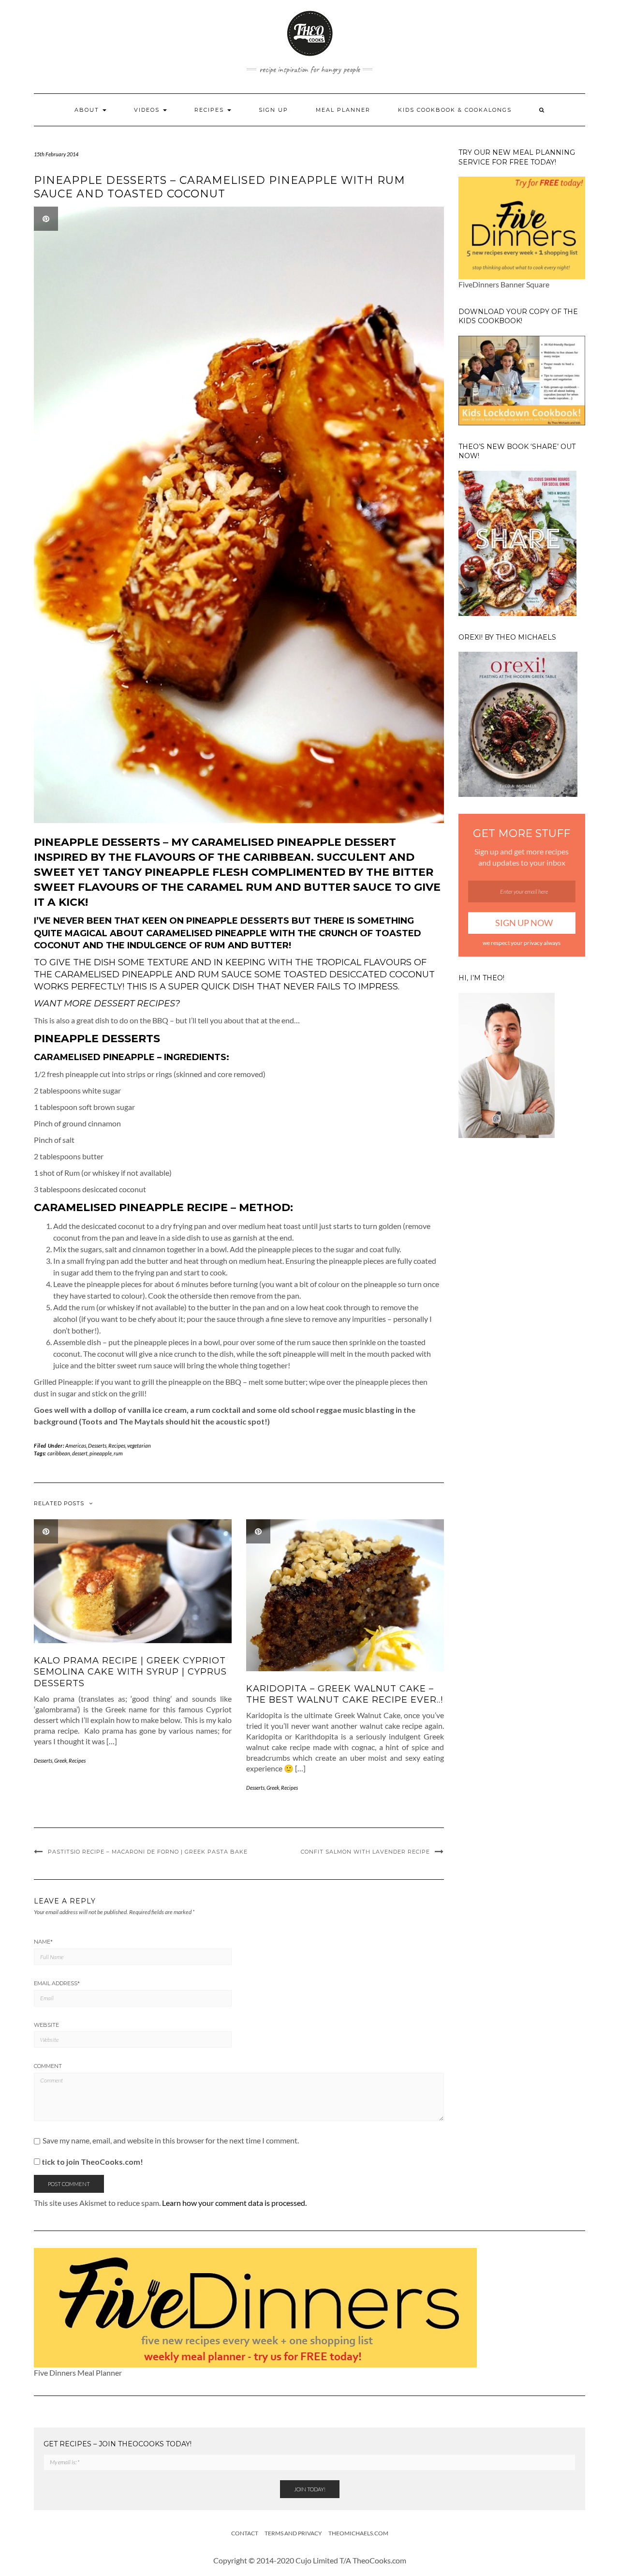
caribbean (59, 1453)
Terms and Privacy (293, 2533)
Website (46, 2025)
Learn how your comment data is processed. (234, 2203)
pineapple (101, 1453)
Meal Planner (343, 110)
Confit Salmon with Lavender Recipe (365, 1852)
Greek (60, 1760)
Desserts (97, 1445)
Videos (148, 110)
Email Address (57, 1983)
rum (118, 1453)
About (88, 110)
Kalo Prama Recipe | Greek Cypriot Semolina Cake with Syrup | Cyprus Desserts (130, 1672)
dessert (80, 1453)
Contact (245, 2533)
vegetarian (139, 1445)
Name (43, 1942)
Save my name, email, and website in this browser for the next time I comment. (171, 2141)
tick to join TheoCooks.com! (92, 2162)
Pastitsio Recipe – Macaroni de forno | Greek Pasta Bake (148, 1852)
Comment (48, 2066)
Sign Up (273, 110)
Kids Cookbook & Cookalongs (455, 110)
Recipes (210, 110)
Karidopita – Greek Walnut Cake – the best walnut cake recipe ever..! (345, 1694)
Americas (76, 1445)
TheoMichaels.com (358, 2533)
